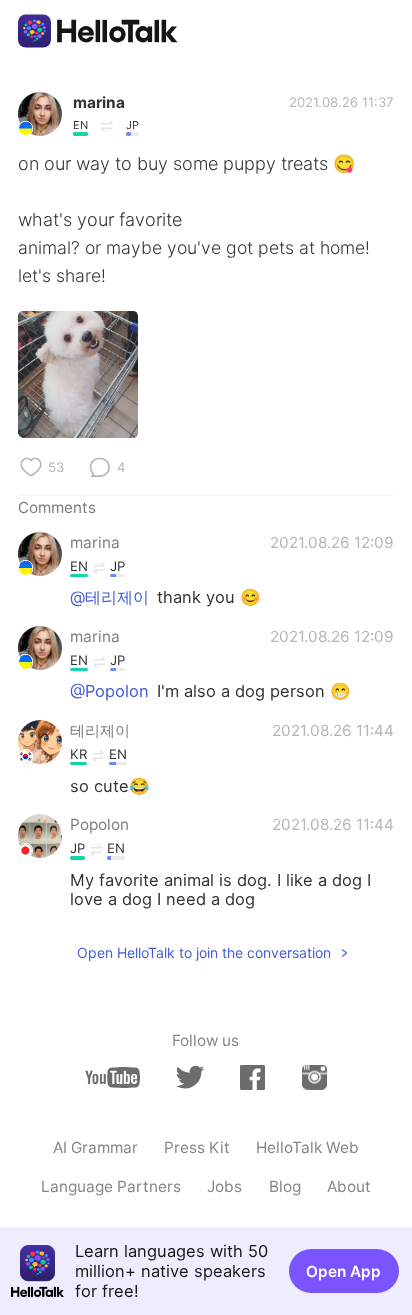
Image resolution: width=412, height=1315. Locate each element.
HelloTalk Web (307, 1147)
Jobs (224, 1186)
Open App (343, 1271)
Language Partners (111, 1186)
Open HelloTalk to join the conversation (204, 952)
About (349, 1186)
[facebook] (252, 1077)
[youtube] (112, 1078)
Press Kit (197, 1147)
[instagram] (314, 1077)
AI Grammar (95, 1147)
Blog (285, 1186)
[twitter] (189, 1077)
